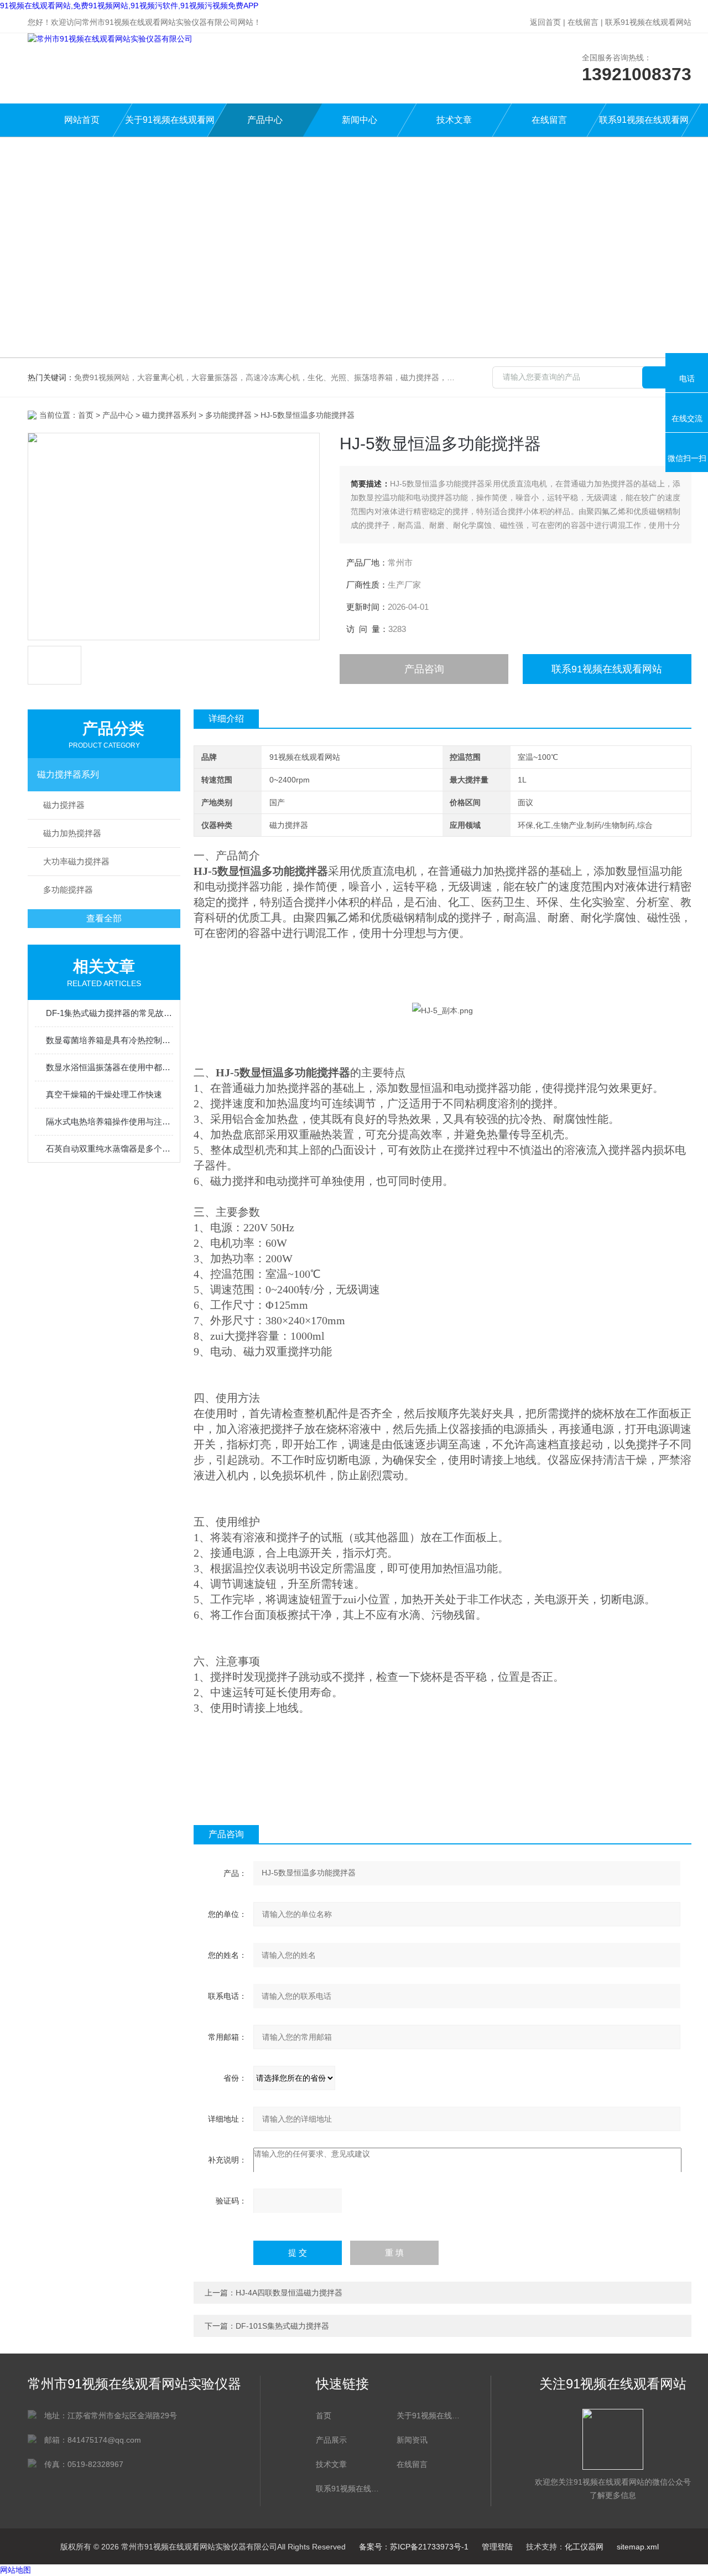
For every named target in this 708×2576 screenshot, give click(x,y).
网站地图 (15, 2570)
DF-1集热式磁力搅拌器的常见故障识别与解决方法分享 (110, 1013)
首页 (86, 415)
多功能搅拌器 (228, 415)
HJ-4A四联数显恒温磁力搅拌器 (289, 2293)
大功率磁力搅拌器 (76, 861)
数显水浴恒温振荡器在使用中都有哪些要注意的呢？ (110, 1067)
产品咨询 (424, 669)
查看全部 (104, 918)
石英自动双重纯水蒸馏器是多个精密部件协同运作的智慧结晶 (110, 1149)
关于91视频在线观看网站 (170, 126)
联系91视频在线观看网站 (648, 22)
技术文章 (454, 120)
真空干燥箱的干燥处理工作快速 (104, 1094)
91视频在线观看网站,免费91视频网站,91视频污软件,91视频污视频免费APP (129, 6)
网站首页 (82, 120)
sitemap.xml (638, 2547)
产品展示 (331, 2440)
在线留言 (583, 22)
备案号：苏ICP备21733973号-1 (414, 2547)
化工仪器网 (584, 2547)
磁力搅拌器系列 (169, 415)
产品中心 (265, 120)
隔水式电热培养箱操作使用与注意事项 (110, 1121)
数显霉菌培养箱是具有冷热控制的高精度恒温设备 (110, 1040)
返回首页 (545, 22)
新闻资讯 (412, 2440)
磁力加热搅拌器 (72, 833)
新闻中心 (360, 120)
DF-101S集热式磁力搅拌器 (282, 2326)
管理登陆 (497, 2547)
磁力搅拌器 (64, 805)
